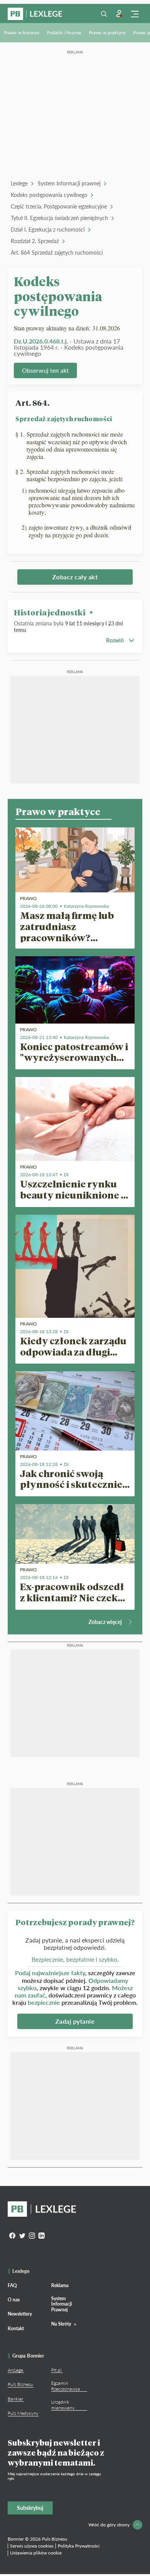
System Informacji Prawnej (62, 2304)
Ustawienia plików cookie (36, 2553)
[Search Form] (104, 14)
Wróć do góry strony (109, 2525)
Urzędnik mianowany (63, 2405)
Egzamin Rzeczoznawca (66, 2386)
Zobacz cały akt (75, 577)
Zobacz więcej (105, 1622)
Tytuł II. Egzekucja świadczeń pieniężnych (59, 218)
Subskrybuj (30, 2508)
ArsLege (15, 2370)
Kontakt (16, 2328)
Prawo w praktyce (107, 33)
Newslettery (20, 2314)
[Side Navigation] (135, 14)
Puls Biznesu (20, 2384)
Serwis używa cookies (32, 2546)
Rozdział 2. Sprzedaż (35, 241)
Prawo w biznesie (22, 33)
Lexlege (19, 183)
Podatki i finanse (64, 33)
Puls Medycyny (23, 2413)
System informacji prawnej (69, 183)
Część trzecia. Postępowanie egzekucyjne (59, 206)
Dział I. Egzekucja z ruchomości (48, 229)
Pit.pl (56, 2370)
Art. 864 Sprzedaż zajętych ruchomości (57, 253)
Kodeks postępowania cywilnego (49, 195)
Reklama (60, 2285)
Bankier (15, 2399)
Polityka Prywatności (79, 2546)
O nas (14, 2300)
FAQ (12, 2285)
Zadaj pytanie (75, 2021)
